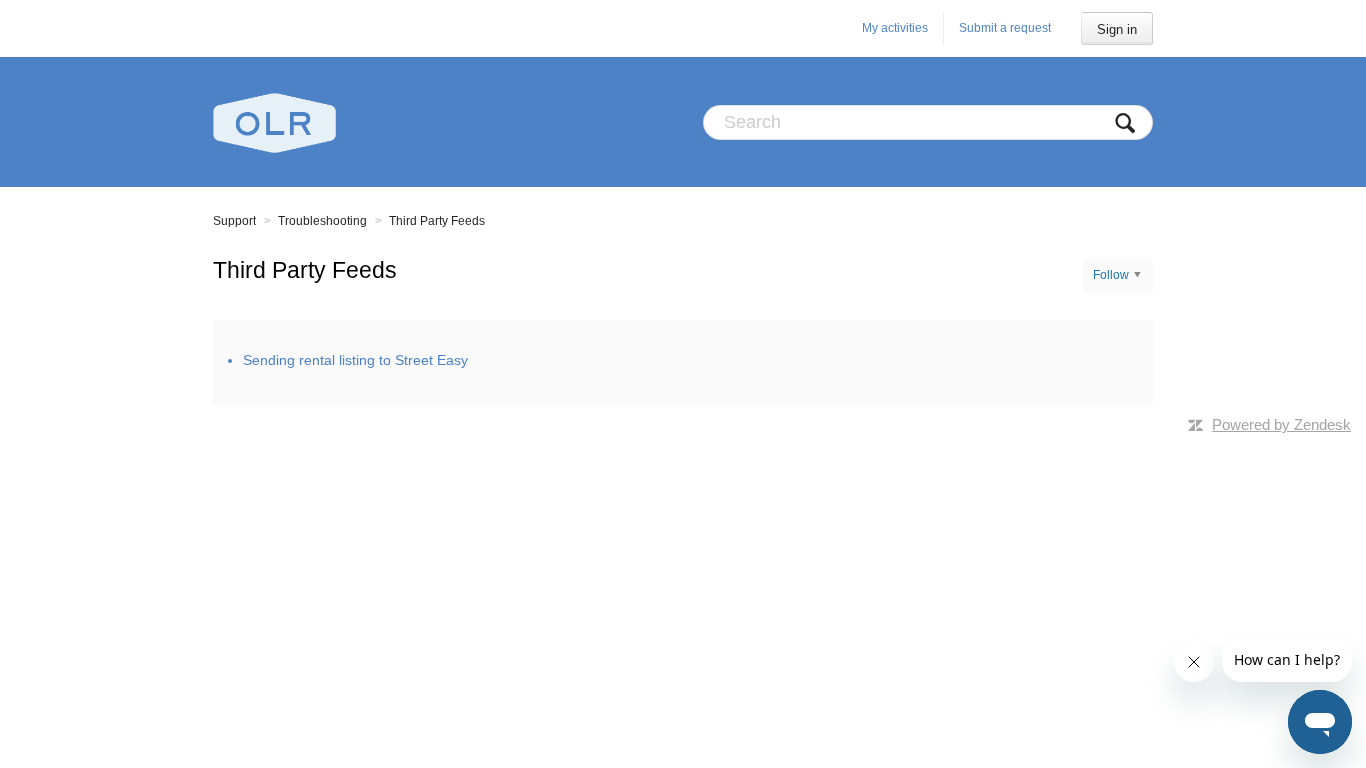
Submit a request (1005, 28)
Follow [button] (1111, 275)
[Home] (274, 122)
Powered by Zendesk (1281, 424)
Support (234, 221)
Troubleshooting (322, 221)
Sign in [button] (1117, 29)
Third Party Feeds (437, 221)
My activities (895, 28)
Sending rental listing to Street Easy (355, 360)
